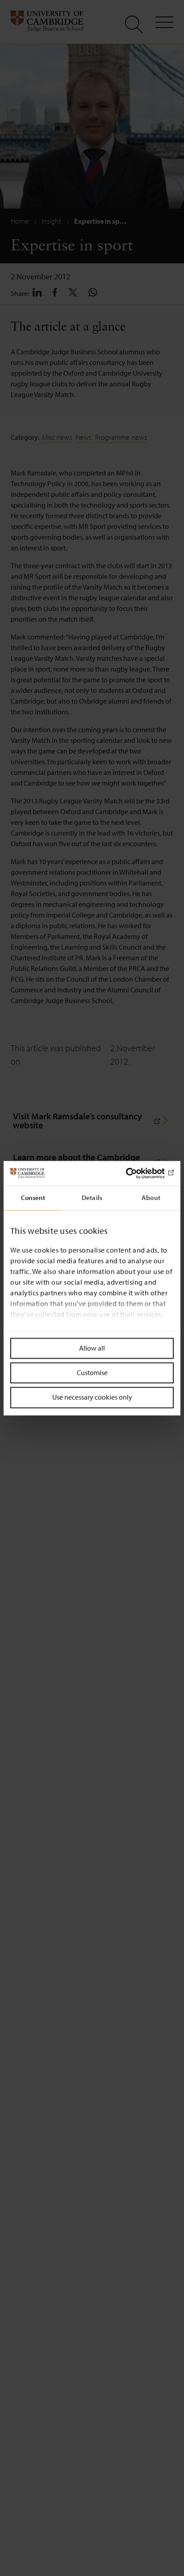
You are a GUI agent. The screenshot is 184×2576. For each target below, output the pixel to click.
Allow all (92, 1348)
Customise (92, 1373)
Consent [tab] (33, 1198)
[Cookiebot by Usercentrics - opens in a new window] (135, 1173)
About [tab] (151, 1198)
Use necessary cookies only (92, 1397)
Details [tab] (92, 1198)
